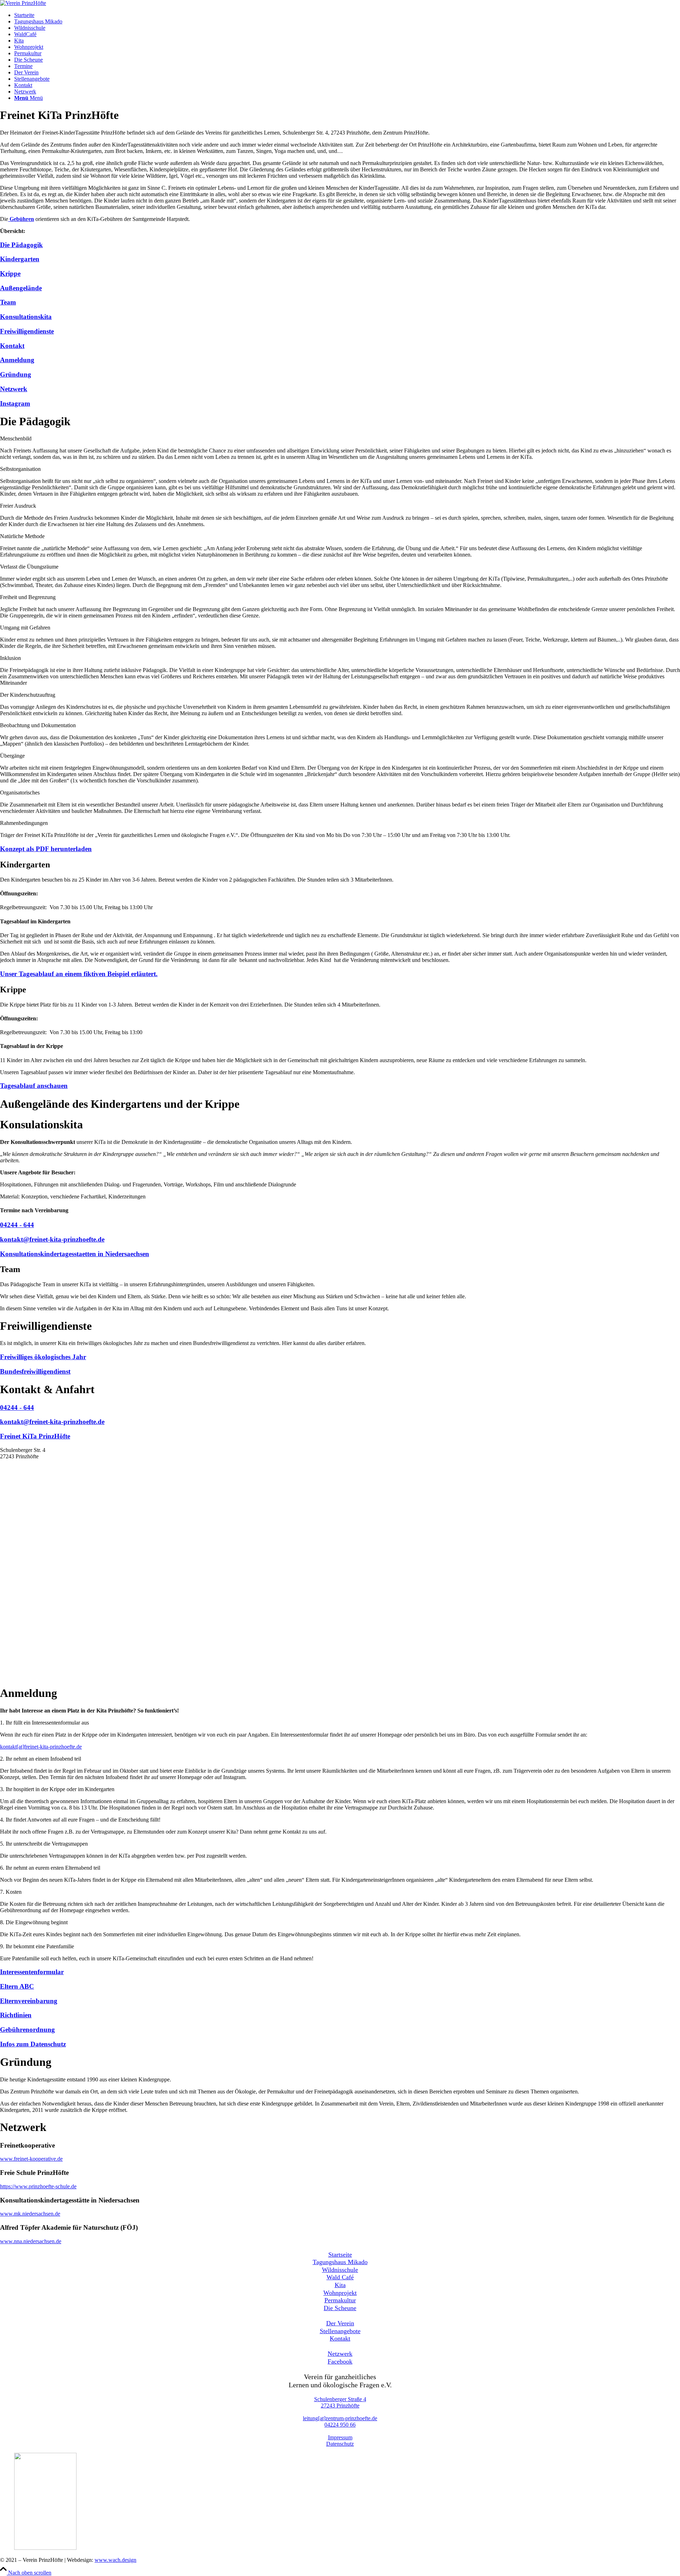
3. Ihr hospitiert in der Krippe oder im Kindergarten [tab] (57, 1789)
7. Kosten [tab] (11, 1892)
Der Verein (340, 2323)
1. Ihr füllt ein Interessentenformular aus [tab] (44, 1723)
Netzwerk (14, 389)
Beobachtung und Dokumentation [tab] (38, 725)
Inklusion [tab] (10, 658)
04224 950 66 (340, 2425)
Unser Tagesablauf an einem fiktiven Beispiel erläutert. (79, 974)
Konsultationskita (26, 317)
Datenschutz (340, 2444)
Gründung (16, 374)
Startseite (340, 2255)
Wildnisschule (340, 2270)
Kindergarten (20, 259)
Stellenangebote (340, 2331)
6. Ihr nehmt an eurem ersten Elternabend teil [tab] (50, 1868)
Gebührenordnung (27, 2030)
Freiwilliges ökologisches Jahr (43, 1357)
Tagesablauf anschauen (34, 1086)
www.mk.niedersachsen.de (30, 2214)
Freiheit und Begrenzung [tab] (28, 597)
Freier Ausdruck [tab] (18, 506)
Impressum (340, 2437)
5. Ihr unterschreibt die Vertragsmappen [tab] (44, 1844)
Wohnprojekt (340, 2293)
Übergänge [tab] (12, 756)
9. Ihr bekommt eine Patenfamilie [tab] (37, 1946)
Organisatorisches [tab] (20, 793)
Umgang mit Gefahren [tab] (25, 628)
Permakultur (340, 2300)
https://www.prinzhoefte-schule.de (38, 2186)
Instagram (15, 403)
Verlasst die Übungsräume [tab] (29, 567)
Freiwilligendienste (27, 331)
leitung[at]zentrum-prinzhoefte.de (340, 2418)
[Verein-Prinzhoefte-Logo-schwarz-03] (23, 3)
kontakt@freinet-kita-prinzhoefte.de (52, 1239)
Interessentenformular (32, 1972)
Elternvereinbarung (29, 2001)
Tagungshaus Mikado (340, 2262)
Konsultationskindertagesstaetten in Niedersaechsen (75, 1254)
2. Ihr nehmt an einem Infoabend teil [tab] (41, 1759)
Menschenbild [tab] (16, 438)
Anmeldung (17, 360)
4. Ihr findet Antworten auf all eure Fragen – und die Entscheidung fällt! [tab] (80, 1820)
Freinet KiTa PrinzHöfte (35, 1436)
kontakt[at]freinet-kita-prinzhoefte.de (41, 1747)
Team (8, 302)
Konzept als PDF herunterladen (46, 849)
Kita (340, 2285)
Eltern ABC (17, 1986)
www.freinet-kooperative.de (31, 2159)
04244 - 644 (17, 1225)
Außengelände (21, 288)
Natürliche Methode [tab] (22, 536)
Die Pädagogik (21, 245)
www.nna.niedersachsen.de (31, 2241)
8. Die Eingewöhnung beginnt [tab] (34, 1922)
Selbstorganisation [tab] (20, 469)
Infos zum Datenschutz (33, 2044)
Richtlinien (16, 2015)
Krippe (10, 273)
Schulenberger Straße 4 (340, 2399)
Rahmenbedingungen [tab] (24, 823)
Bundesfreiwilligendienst (35, 1371)
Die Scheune (340, 2308)
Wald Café (340, 2277)
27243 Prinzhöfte (340, 2406)
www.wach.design (115, 2560)
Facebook (340, 2361)
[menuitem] (347, 15)
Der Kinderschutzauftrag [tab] (28, 695)
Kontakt (12, 346)
